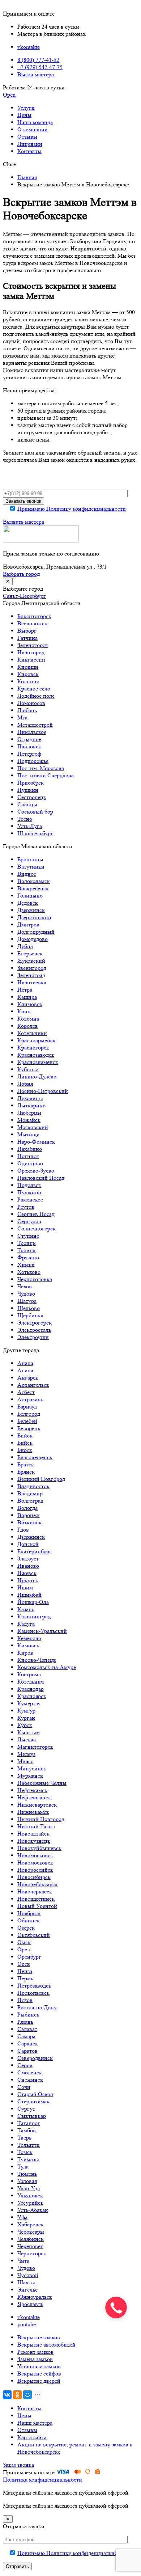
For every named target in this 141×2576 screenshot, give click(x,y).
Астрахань (30, 1399)
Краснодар (31, 1689)
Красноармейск (37, 1040)
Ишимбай (29, 1595)
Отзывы (27, 137)
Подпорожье (33, 761)
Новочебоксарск (38, 1884)
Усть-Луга (30, 826)
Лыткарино (31, 1105)
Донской (28, 1544)
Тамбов (27, 2130)
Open (9, 95)
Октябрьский (34, 1935)
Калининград (34, 1616)
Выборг (27, 631)
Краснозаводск (36, 1055)
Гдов (23, 1530)
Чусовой (28, 2275)
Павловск (29, 746)
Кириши (28, 667)
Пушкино (29, 1192)
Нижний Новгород (41, 1819)
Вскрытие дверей (39, 2381)
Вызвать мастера (23, 522)
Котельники (32, 1033)
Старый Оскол (35, 2094)
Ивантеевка (32, 982)
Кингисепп (31, 660)
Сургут (26, 2109)
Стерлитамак (33, 2101)
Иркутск (28, 1580)
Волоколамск (34, 881)
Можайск (29, 1120)
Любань (27, 710)
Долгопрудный (36, 932)
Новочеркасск (35, 1891)
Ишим (25, 1587)
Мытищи (29, 1134)
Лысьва (27, 1739)
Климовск (30, 1004)
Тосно (25, 819)
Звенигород (32, 968)
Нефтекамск (32, 1790)
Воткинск (29, 1522)
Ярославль (30, 2304)
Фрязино (28, 1257)
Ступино (28, 1236)
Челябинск (31, 2239)
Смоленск (30, 2072)
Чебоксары (31, 2232)
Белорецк (29, 1428)
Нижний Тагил (36, 1826)
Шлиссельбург (35, 833)
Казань (26, 1609)
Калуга (26, 1624)
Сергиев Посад (36, 1214)
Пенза (25, 1971)
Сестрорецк (32, 797)
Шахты (26, 2282)
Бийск (25, 1435)
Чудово (26, 1294)
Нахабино (30, 1149)
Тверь (24, 2138)
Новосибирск (34, 1877)
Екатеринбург (35, 1551)
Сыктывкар (32, 2116)
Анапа (25, 1363)
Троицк (27, 1243)
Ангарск (28, 1378)
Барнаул (27, 1407)
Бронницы (30, 859)
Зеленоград (31, 975)
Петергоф (29, 754)
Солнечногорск (37, 1228)
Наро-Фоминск (36, 1142)
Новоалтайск (33, 1834)
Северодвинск (35, 2058)
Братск (26, 1464)
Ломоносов (31, 703)
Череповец (31, 2246)
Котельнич (31, 1682)
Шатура (27, 1301)
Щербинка (30, 1315)
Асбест (26, 1392)
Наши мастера (35, 2423)
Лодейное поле (36, 696)
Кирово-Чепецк (37, 1660)
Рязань (25, 2022)
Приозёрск (31, 783)
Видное (27, 874)
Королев (28, 1026)
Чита (23, 2261)
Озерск (26, 1928)
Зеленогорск (33, 645)
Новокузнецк (34, 1841)
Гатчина (27, 638)
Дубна (25, 946)
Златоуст (28, 1559)
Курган (26, 1718)
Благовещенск (35, 1457)
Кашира (27, 997)
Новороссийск (35, 1870)
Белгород (29, 1414)
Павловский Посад (41, 1178)
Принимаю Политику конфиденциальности (72, 509)
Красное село (34, 689)
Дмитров (28, 924)
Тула (23, 2167)
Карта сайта (32, 2437)
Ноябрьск (29, 1913)
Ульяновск (30, 2195)
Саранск (28, 2043)
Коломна (28, 1019)
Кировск (28, 674)
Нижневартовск (37, 1805)
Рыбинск (28, 2015)
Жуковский (31, 961)
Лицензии (30, 144)
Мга (22, 717)
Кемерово (29, 1638)
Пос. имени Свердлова (46, 775)
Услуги (26, 108)
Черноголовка (35, 1279)
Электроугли (33, 1337)
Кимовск (28, 1645)
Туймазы (28, 2159)
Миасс (25, 1761)
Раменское (30, 1200)
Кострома (29, 1674)
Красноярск (32, 1696)
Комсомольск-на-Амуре (47, 1667)
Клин (24, 1011)
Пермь (25, 1978)
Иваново (28, 1566)
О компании (33, 129)
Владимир (30, 1493)
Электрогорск (35, 1323)
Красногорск (33, 1048)
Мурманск (30, 1776)
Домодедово (33, 939)
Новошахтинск (36, 1899)
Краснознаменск (38, 1062)
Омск (24, 1942)
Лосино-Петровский (43, 1091)
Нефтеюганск (34, 1797)
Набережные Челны (42, 1783)
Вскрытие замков (39, 2337)
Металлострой (35, 725)
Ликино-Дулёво (37, 1076)
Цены (24, 115)
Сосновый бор (35, 812)
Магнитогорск (35, 1747)
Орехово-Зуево (36, 1171)
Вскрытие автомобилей (46, 2345)
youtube (27, 2324)
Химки (26, 1265)
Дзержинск (31, 910)
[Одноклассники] (17, 2395)
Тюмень (27, 2174)
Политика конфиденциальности (42, 2480)
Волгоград (30, 1501)
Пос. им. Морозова (41, 768)
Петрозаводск (34, 1986)
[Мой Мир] (27, 2395)
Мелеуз (26, 1754)
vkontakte (29, 47)
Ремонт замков (35, 2352)
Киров (25, 1653)
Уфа (22, 2217)
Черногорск (32, 2253)
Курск (25, 1725)
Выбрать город (21, 574)
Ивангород (31, 652)
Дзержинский (34, 917)
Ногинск (28, 1156)
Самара (26, 2036)
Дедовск (28, 903)
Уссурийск (30, 2203)
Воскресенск (33, 888)
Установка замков (39, 2366)
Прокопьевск (33, 1993)
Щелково (29, 1308)
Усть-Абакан (33, 2210)
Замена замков (35, 2359)
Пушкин (28, 790)
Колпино (28, 681)
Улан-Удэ (29, 2188)
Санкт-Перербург (24, 596)
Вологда (27, 1508)
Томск (25, 2152)
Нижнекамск (33, 1812)
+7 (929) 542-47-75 (40, 67)
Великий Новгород (41, 1479)
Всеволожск (32, 623)
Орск (24, 1964)
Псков (25, 2000)
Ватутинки (31, 867)
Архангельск (33, 1385)
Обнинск (29, 1920)
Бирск (25, 1450)
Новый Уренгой (37, 1906)
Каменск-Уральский (42, 1631)
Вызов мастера (36, 74)
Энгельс (27, 2290)
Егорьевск (30, 953)
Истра (25, 990)
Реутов (26, 1207)
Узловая (27, 2181)
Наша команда (35, 122)
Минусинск (32, 1768)
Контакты (29, 151)
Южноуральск (35, 2297)
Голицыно (30, 896)
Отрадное (29, 739)
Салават (27, 2029)
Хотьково (29, 1272)
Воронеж (29, 1515)
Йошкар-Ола (33, 1602)
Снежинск (30, 2080)
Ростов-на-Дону (37, 2007)
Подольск (29, 1185)
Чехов (25, 1286)
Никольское (32, 732)
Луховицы (30, 1098)
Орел (24, 1949)
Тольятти (29, 2145)
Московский (33, 1127)
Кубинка (28, 1069)
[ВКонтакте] (7, 2395)
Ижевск (27, 1573)
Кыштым (29, 1732)
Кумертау (29, 1703)
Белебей (27, 1421)
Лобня (25, 1084)
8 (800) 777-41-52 (38, 60)
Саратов (27, 2051)
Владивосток (33, 1486)
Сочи (24, 2087)
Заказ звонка (18, 2465)
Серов (25, 2065)
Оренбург (29, 1957)
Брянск (26, 1472)
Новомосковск (35, 1855)
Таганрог (29, 2123)
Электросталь (34, 1330)
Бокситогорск (34, 616)
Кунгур (26, 1711)
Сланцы (27, 804)
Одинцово (30, 1163)
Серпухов (29, 1221)
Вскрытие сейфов (39, 2374)
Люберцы (29, 1113)
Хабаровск (31, 2224)
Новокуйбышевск (39, 1848)
